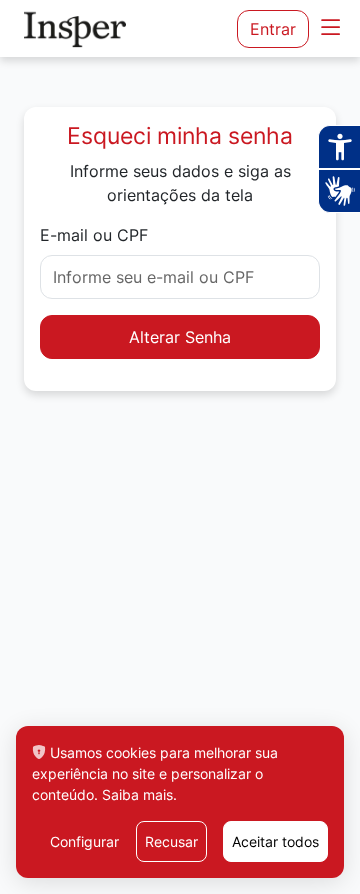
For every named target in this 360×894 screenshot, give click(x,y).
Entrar (273, 29)
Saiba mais (137, 794)
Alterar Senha (180, 337)
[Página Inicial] (80, 29)
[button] (330, 28)
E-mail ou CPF (94, 235)
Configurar (84, 841)
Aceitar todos (275, 841)
